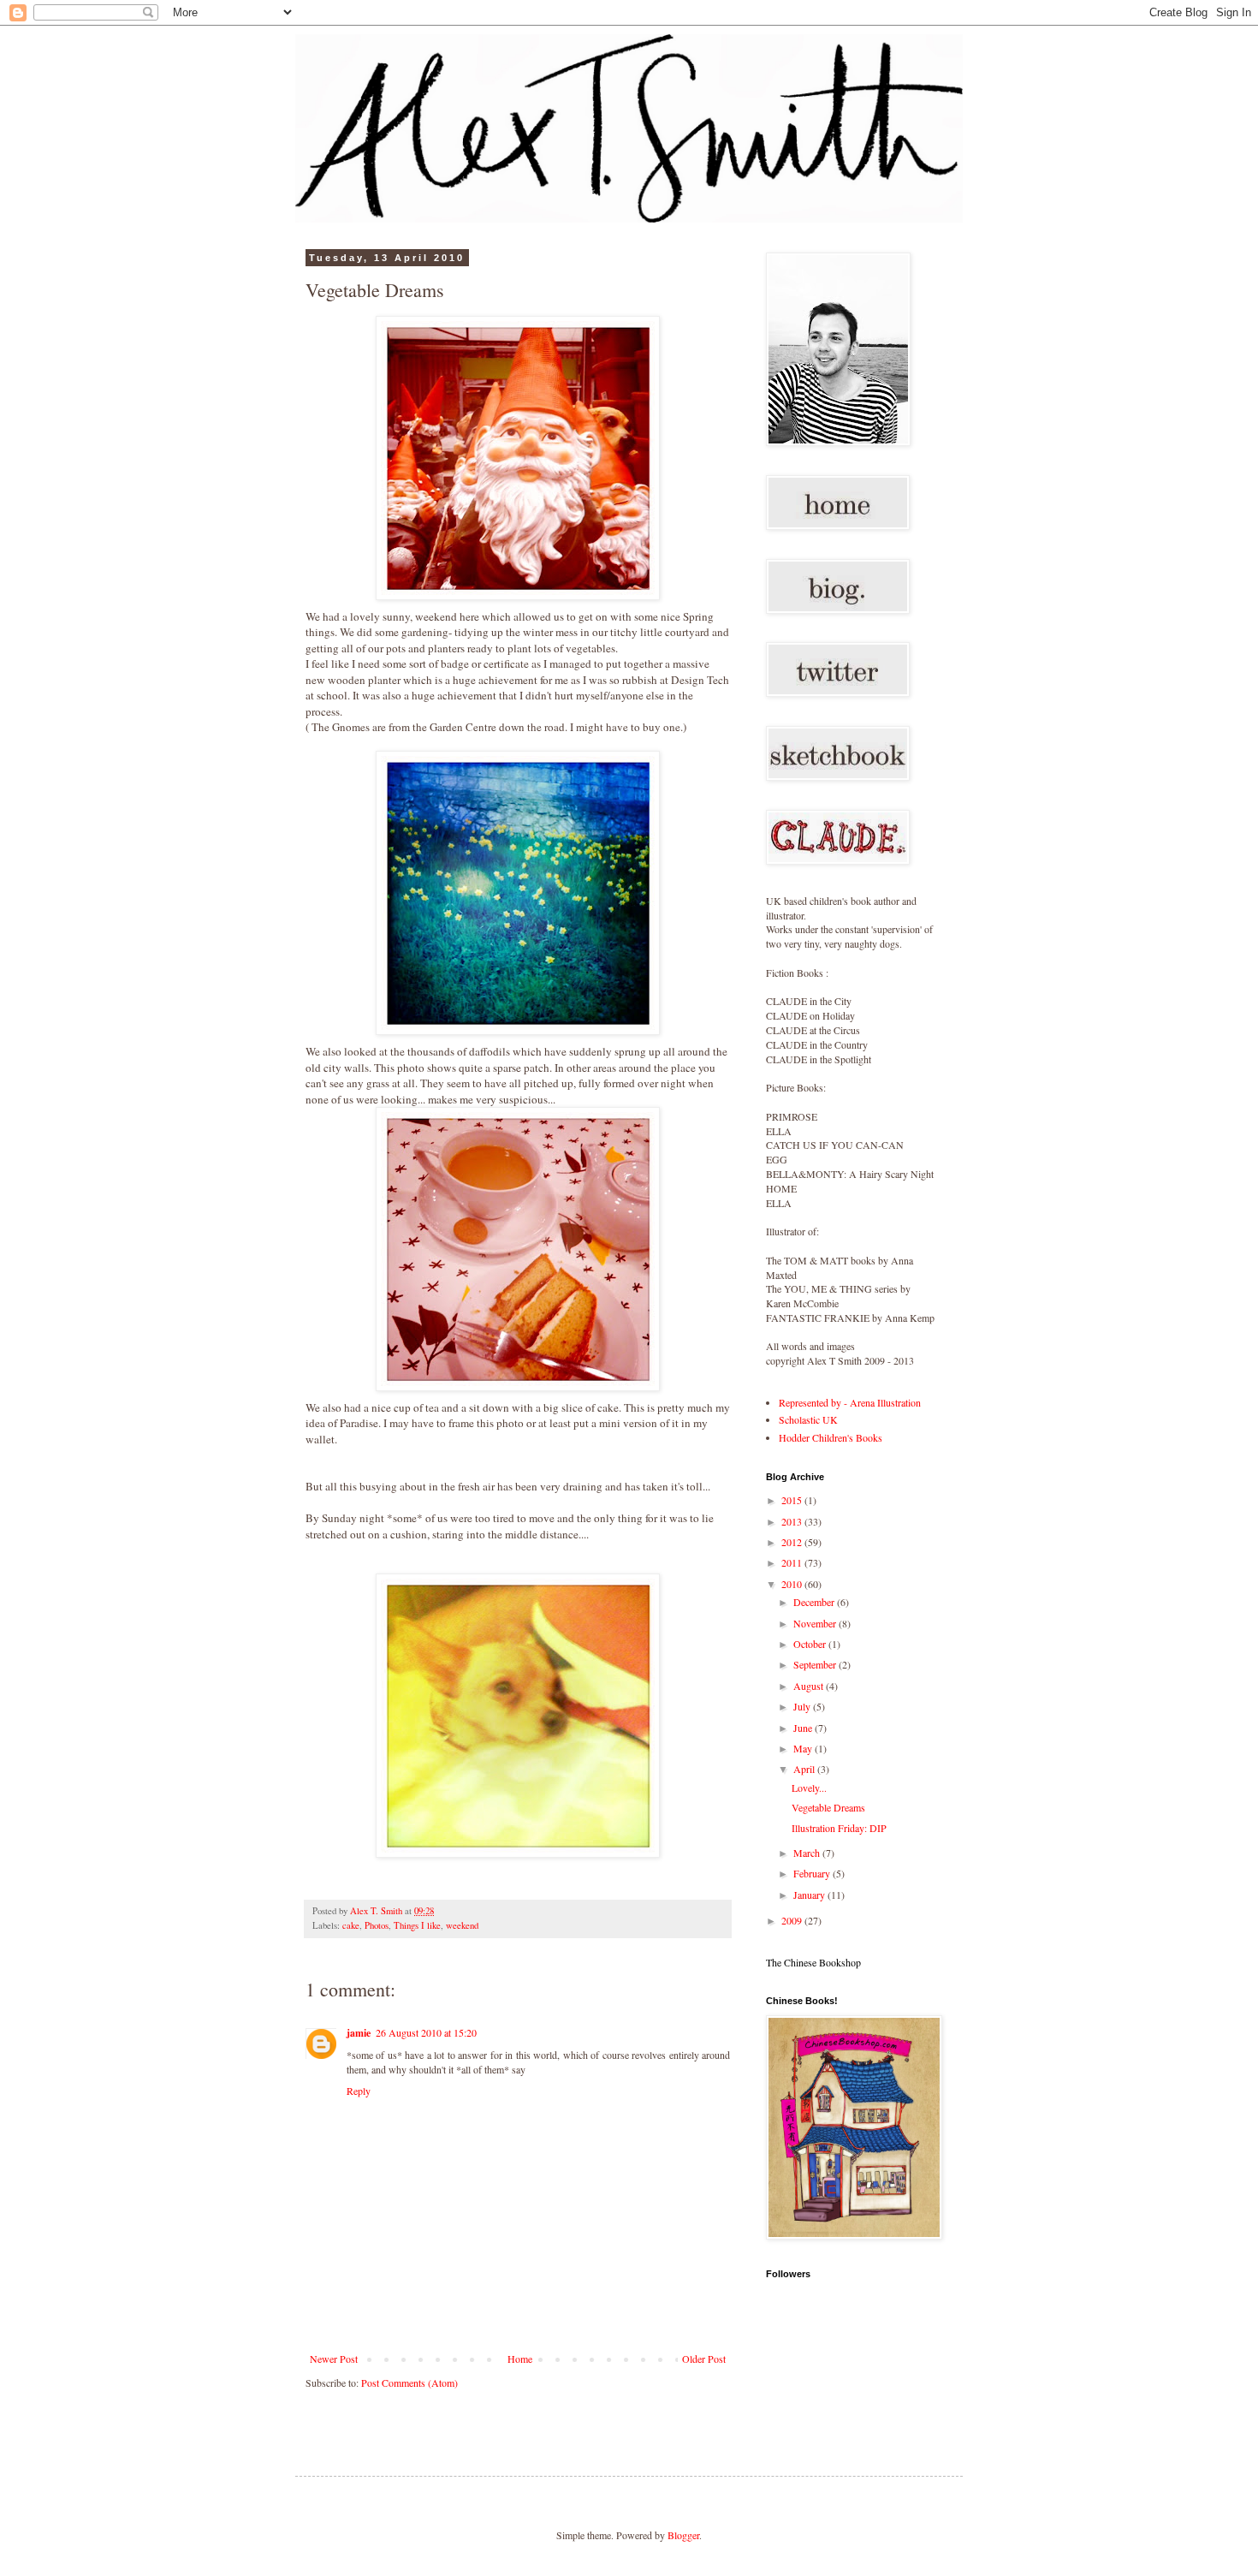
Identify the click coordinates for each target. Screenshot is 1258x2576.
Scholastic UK (808, 1419)
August (810, 1686)
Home (520, 2359)
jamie (359, 2033)
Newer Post (334, 2359)
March (808, 1853)
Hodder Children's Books (831, 1437)
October (811, 1644)
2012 (793, 1542)
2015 (793, 1500)
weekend (462, 1925)
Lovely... (809, 1788)
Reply (359, 2091)
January (810, 1895)
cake (351, 1925)
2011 (793, 1562)
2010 (793, 1584)
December (815, 1602)
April (805, 1769)
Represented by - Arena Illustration (850, 1402)
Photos (377, 1925)
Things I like (417, 1925)
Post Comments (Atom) (409, 2383)
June (804, 1728)
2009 (793, 1920)
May (804, 1748)
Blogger (683, 2535)
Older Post (704, 2359)
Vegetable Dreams (828, 1807)
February (813, 1873)
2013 (793, 1521)
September (816, 1664)
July (803, 1706)
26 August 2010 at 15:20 (426, 2032)
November (816, 1623)
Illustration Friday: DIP (839, 1828)
